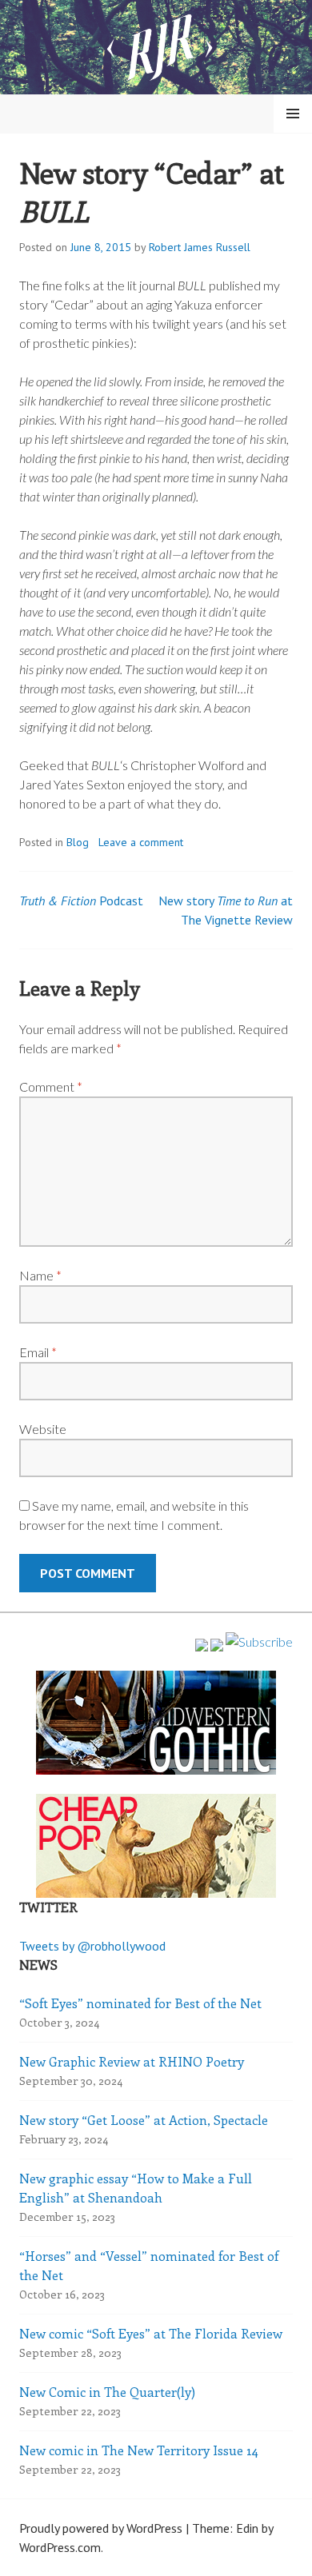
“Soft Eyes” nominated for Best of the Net (140, 2003)
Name (40, 1275)
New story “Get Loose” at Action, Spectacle (144, 2120)
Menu (293, 114)
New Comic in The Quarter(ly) (107, 2392)
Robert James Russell (200, 247)
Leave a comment (141, 842)
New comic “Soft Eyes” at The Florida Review (151, 2333)
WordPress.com (60, 2547)
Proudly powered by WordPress (101, 2528)
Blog (78, 842)
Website (43, 1429)
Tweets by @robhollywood (92, 1946)
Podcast (81, 901)
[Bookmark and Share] (259, 1641)
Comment (51, 1086)
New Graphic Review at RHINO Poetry (132, 2061)
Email (38, 1352)
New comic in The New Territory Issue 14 (139, 2450)
